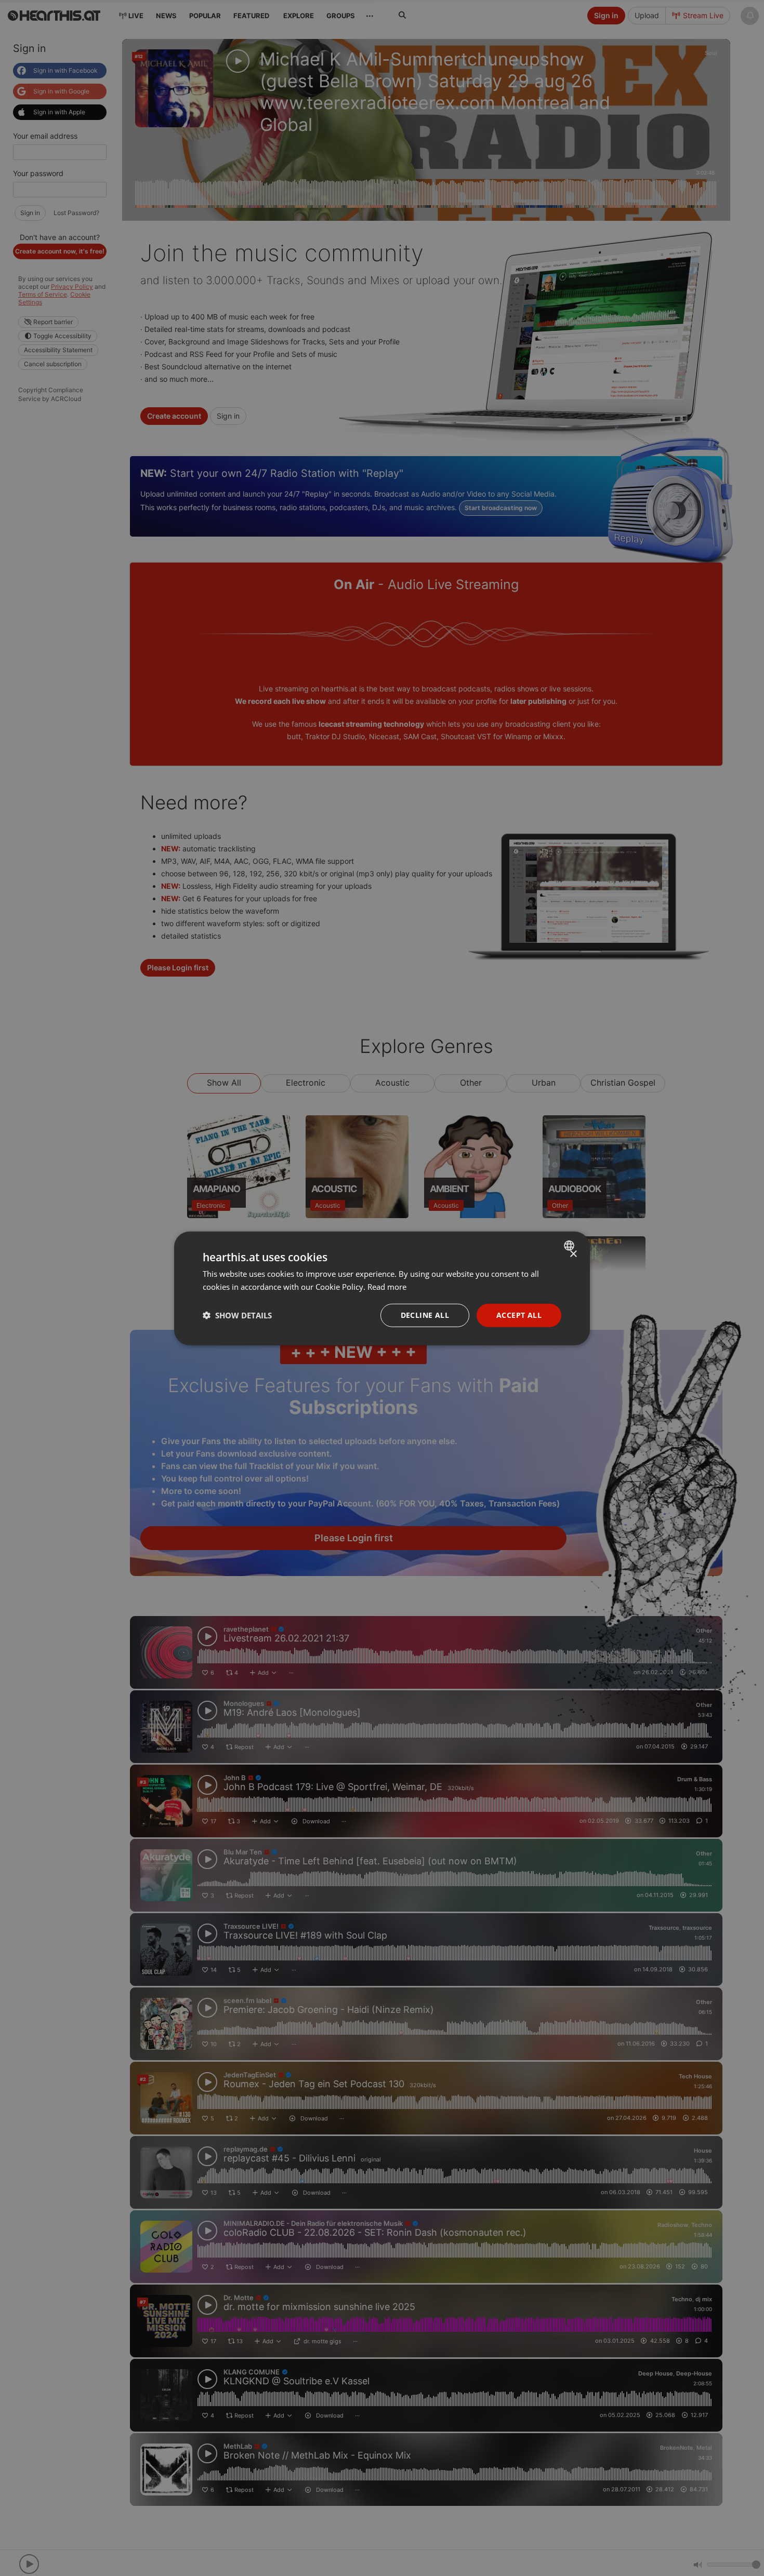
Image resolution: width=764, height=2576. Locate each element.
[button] (237, 1315)
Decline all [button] (425, 1314)
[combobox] (570, 1245)
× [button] (573, 1254)
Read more (387, 1286)
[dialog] (382, 1288)
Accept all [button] (519, 1314)
